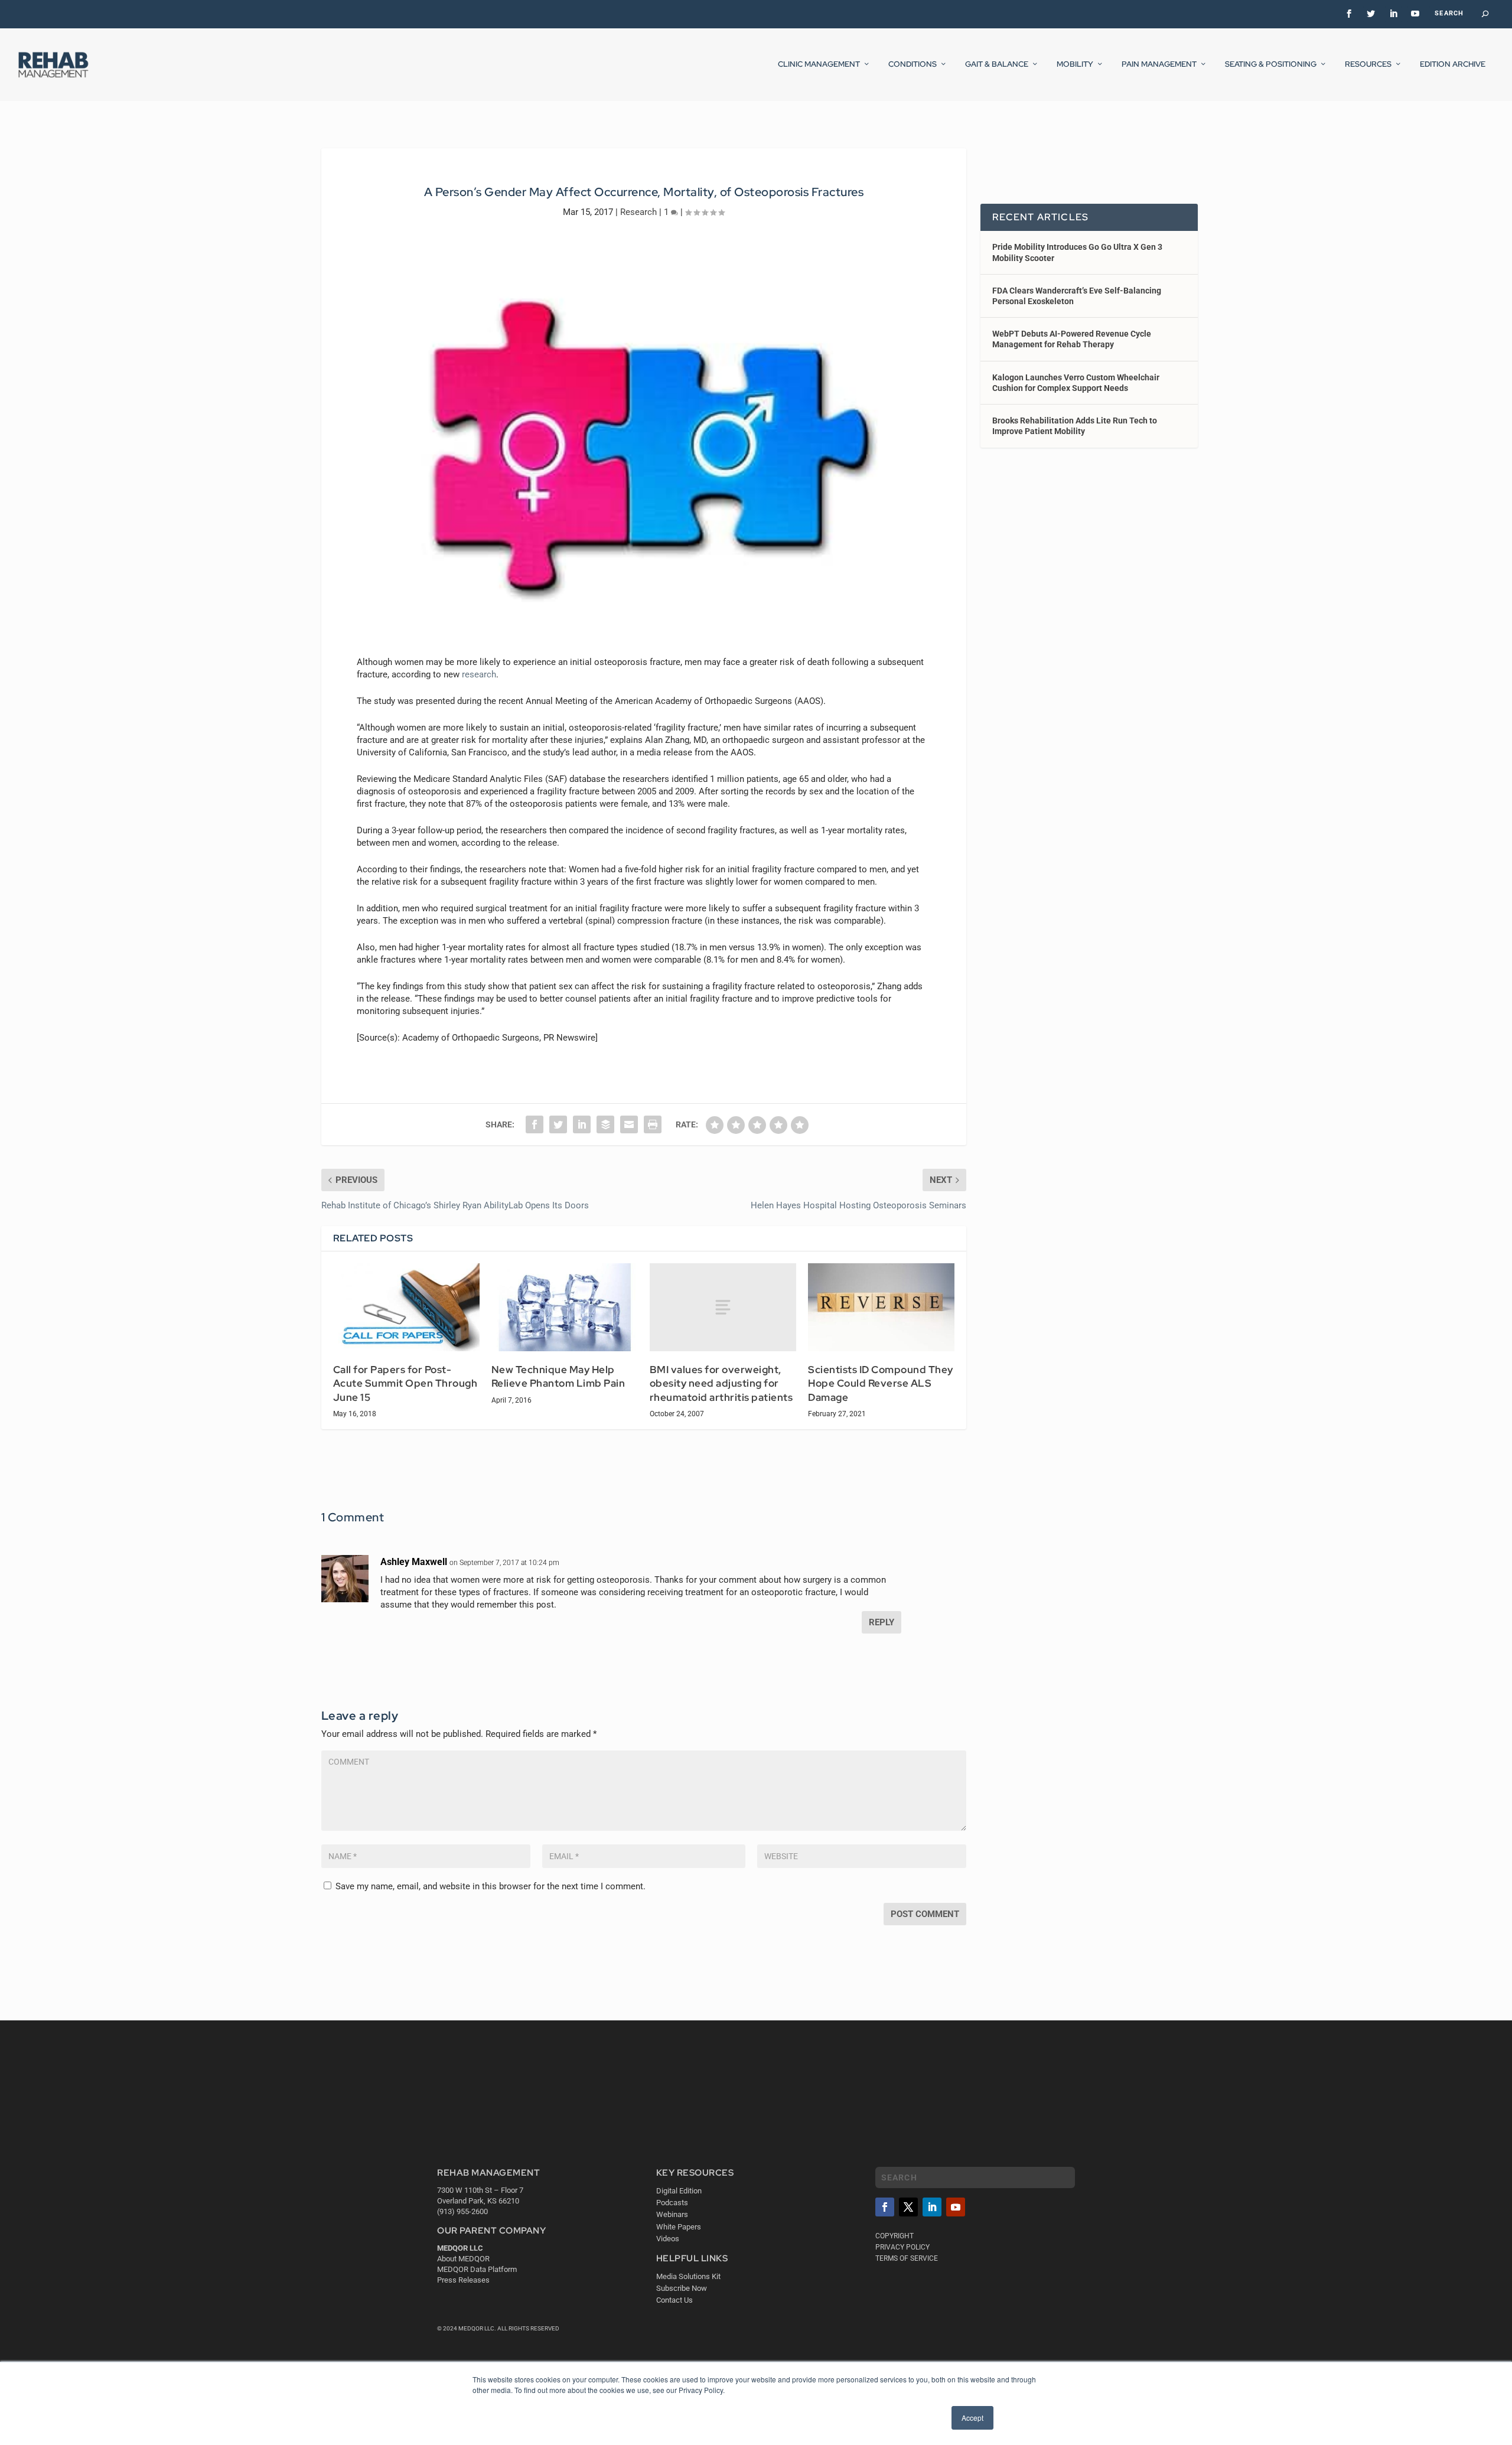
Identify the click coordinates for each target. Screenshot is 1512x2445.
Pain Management (1159, 64)
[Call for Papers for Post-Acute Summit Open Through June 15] (406, 1307)
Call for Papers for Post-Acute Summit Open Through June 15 (405, 1383)
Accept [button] (972, 2418)
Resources (1368, 64)
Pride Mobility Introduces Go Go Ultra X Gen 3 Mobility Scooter (1077, 252)
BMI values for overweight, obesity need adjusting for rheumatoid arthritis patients (721, 1383)
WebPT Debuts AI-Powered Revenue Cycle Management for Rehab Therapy (1072, 339)
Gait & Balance (997, 64)
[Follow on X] (908, 2207)
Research (638, 212)
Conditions (913, 64)
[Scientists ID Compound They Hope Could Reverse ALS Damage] (881, 1307)
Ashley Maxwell (414, 1562)
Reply (882, 1622)
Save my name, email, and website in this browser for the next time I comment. (491, 1886)
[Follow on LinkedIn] (932, 2207)
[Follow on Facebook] (885, 2207)
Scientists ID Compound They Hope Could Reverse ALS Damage (881, 1383)
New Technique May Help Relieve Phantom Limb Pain (558, 1377)
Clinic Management (819, 64)
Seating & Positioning (1271, 64)
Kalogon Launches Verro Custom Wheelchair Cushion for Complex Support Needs (1076, 383)
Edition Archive (1453, 64)
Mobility (1075, 64)
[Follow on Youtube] (956, 2207)
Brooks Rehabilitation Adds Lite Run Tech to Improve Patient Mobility (1075, 426)
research (479, 674)
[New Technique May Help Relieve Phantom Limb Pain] (565, 1307)
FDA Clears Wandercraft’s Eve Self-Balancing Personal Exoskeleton (1077, 296)
